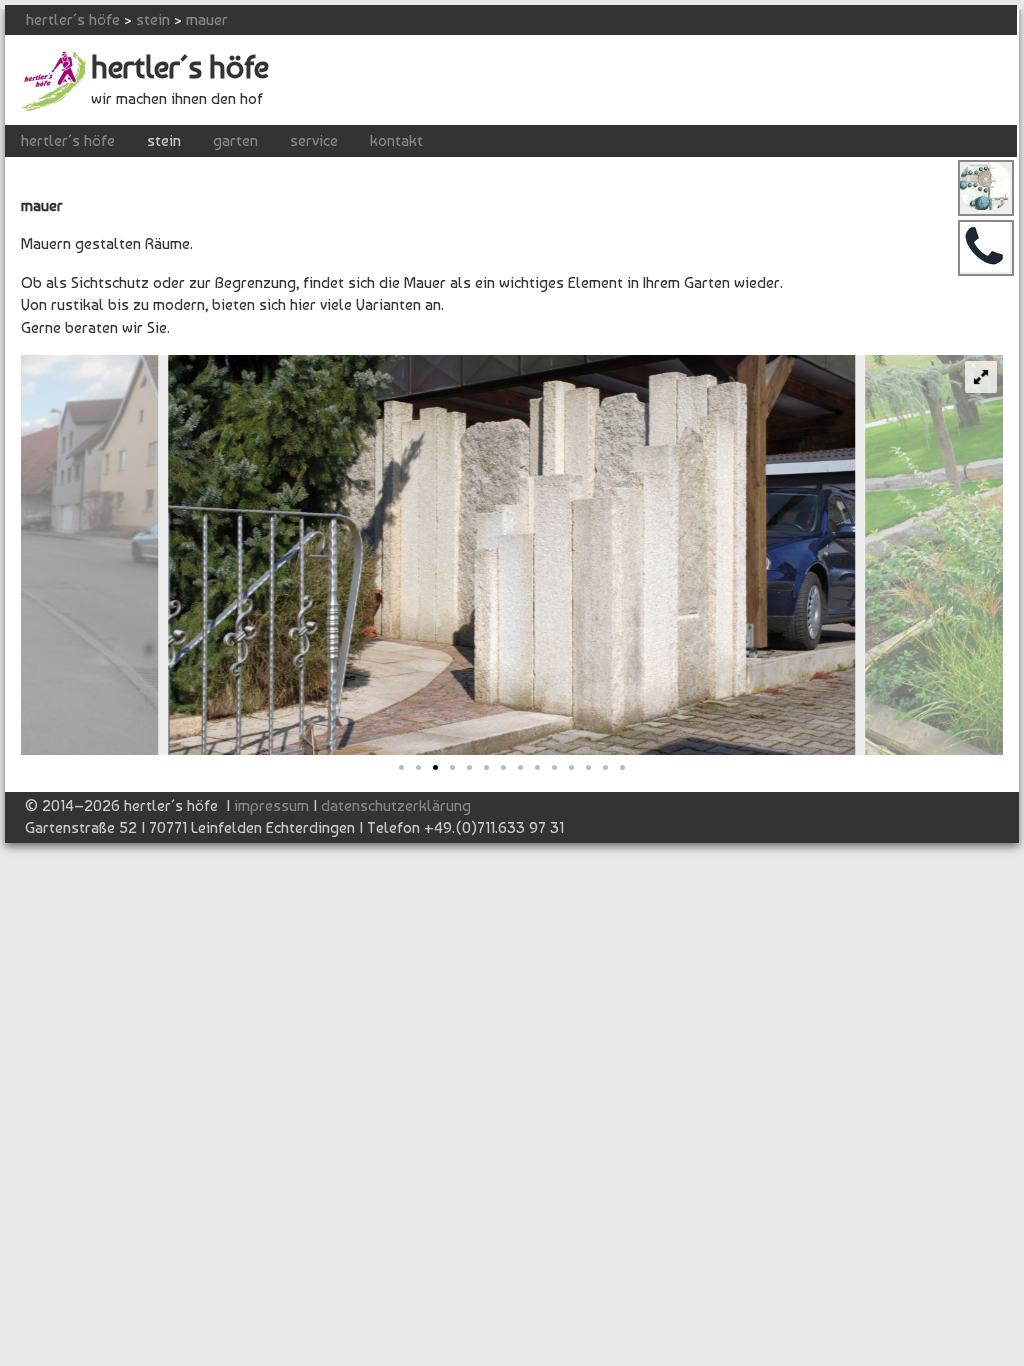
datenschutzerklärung (396, 805)
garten (235, 140)
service (314, 140)
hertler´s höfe (73, 19)
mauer (207, 19)
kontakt (396, 140)
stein (153, 19)
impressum (271, 805)
